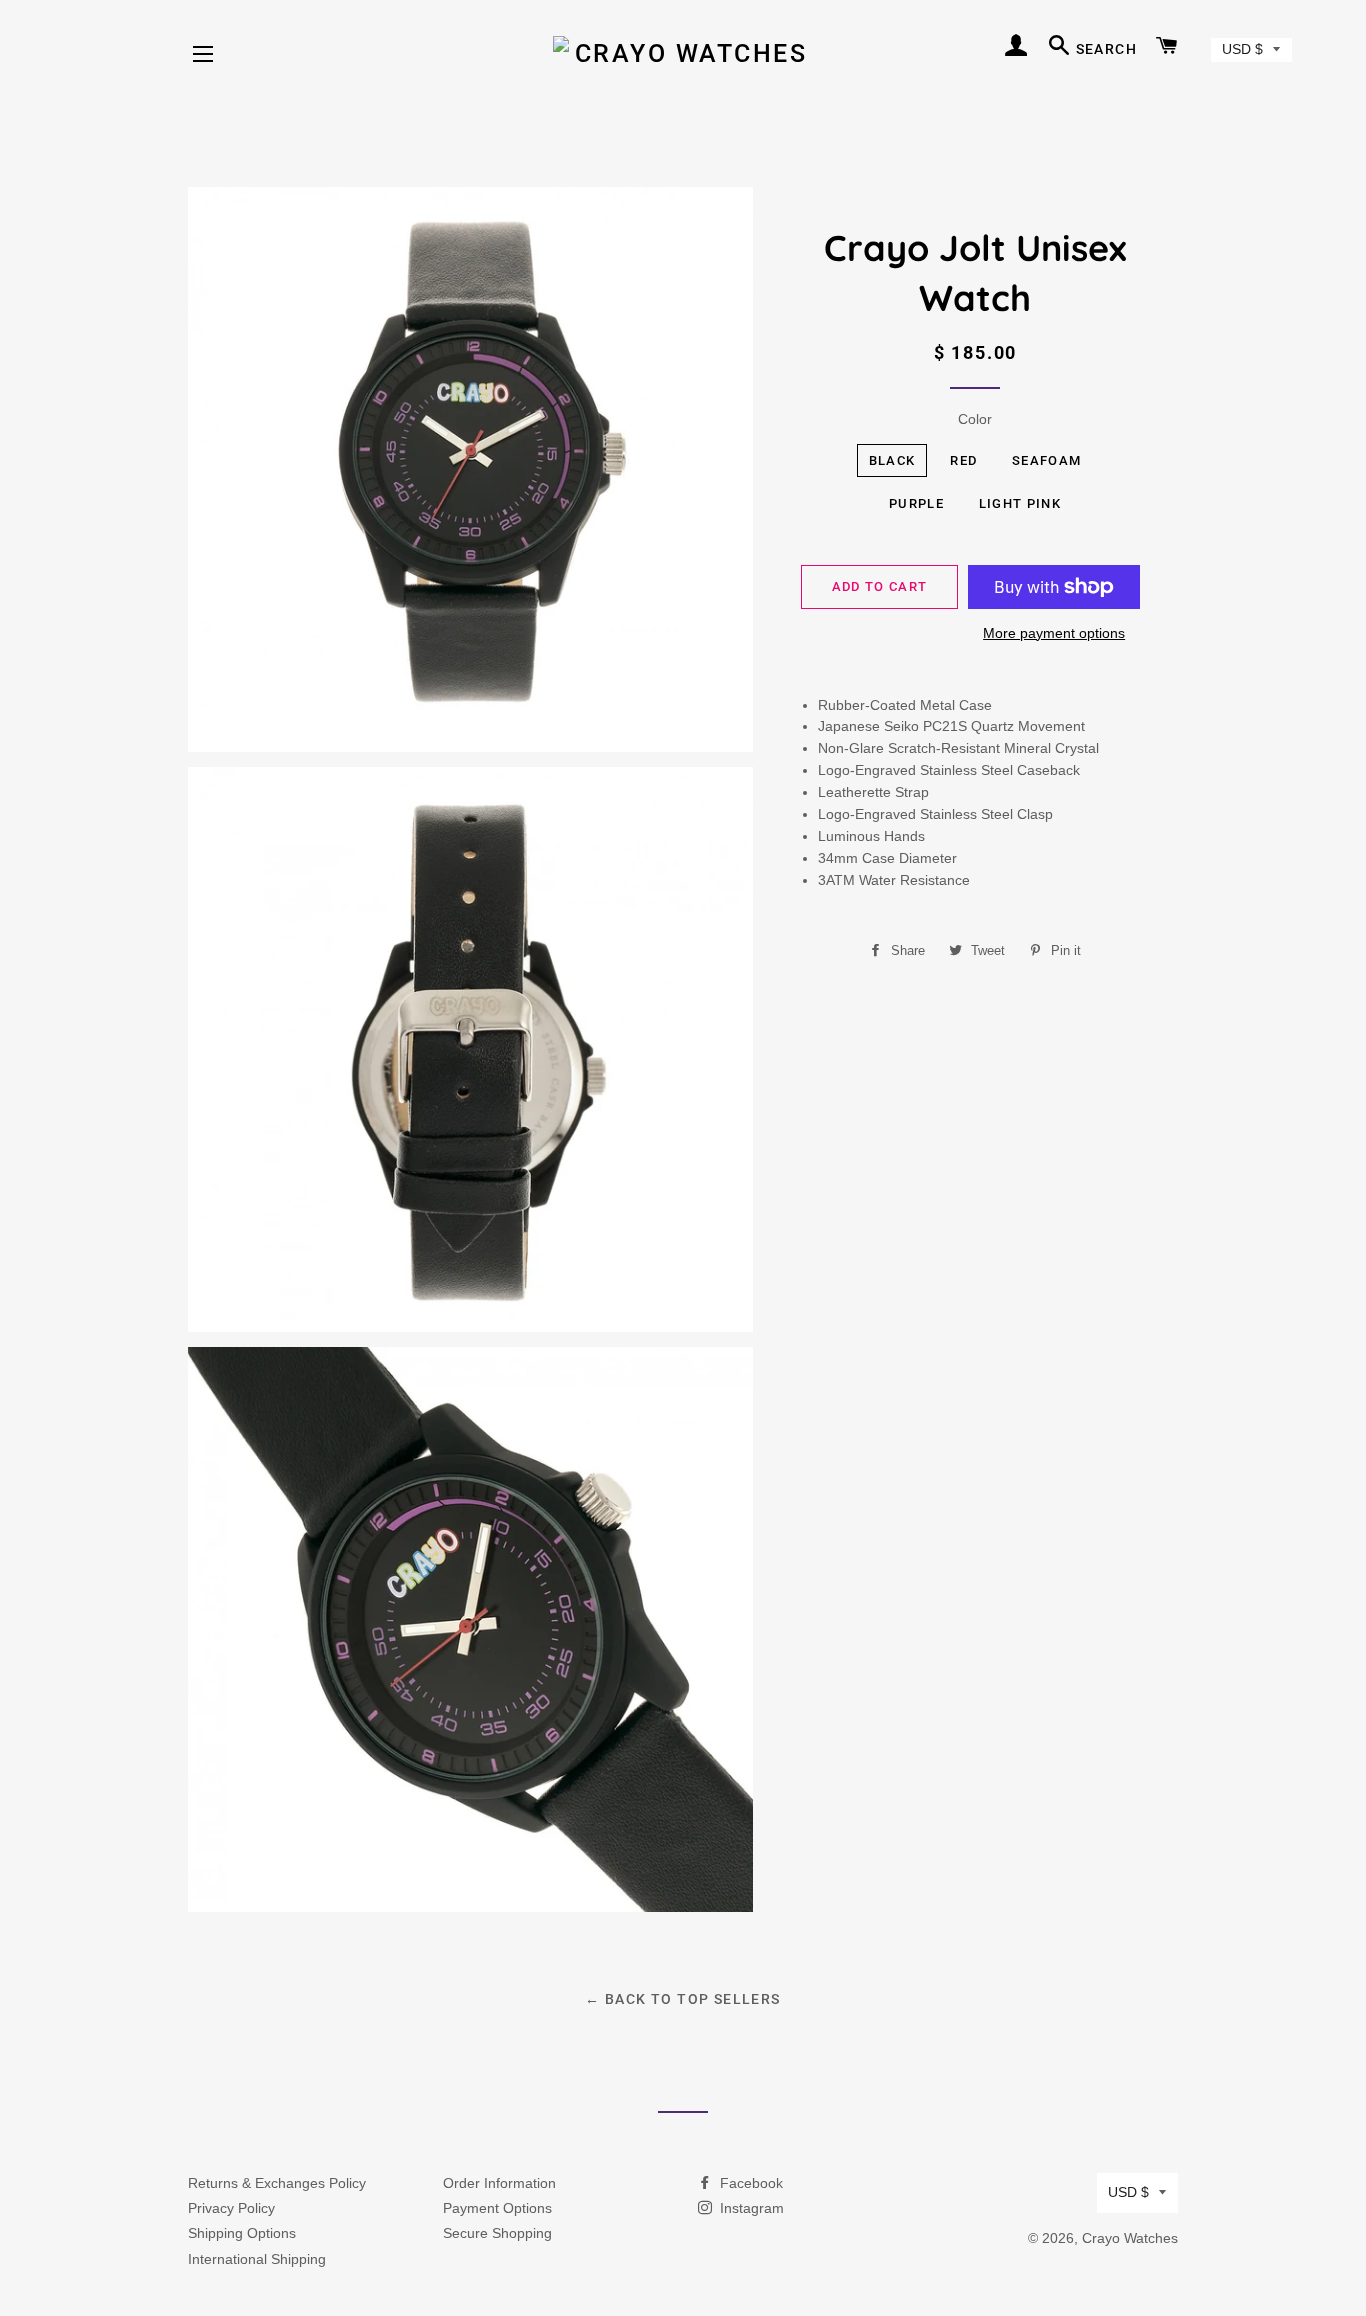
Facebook (749, 2183)
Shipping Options (242, 2233)
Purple (916, 503)
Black (892, 460)
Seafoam (1046, 460)
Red (963, 460)
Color (975, 419)
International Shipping (257, 2259)
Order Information (499, 2183)
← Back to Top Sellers (682, 1999)
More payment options (1054, 633)
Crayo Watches (1130, 2238)
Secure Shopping (497, 2233)
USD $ (1242, 49)
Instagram (750, 2208)
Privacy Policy (231, 2208)
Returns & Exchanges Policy (277, 2183)
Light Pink (1020, 503)
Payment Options (497, 2208)
